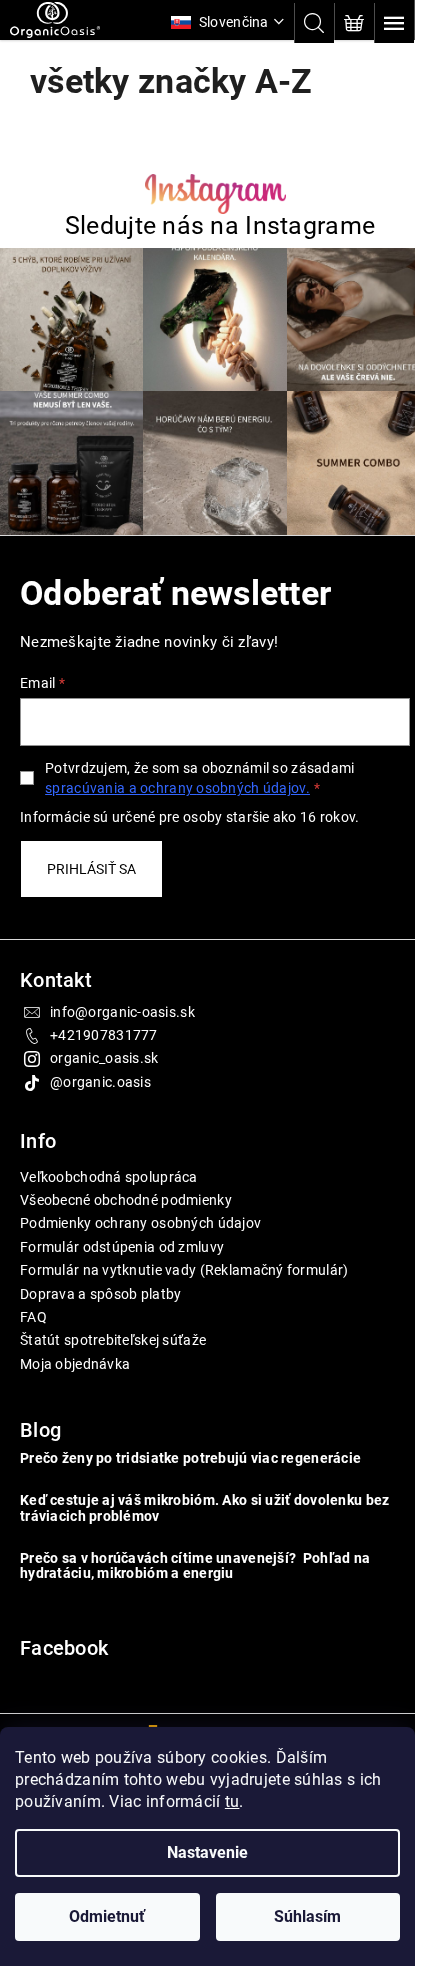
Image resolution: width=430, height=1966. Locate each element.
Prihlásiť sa (91, 859)
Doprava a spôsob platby (100, 1284)
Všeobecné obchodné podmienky (126, 1190)
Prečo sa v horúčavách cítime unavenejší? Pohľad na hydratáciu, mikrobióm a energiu (195, 1556)
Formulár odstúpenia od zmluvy (122, 1237)
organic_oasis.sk (104, 1048)
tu (232, 1801)
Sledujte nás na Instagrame (212, 225)
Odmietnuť (107, 1916)
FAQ (33, 1307)
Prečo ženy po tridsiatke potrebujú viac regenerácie (190, 1448)
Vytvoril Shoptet (213, 1723)
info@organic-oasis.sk (122, 1002)
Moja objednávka (75, 1354)
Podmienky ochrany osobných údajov (140, 1213)
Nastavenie (207, 1852)
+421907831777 (104, 1025)
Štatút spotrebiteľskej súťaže (113, 1330)
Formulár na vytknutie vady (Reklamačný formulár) (184, 1260)
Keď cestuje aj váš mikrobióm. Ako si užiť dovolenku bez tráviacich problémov (204, 1498)
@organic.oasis (100, 1072)
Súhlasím (307, 1916)
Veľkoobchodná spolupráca (109, 1167)
